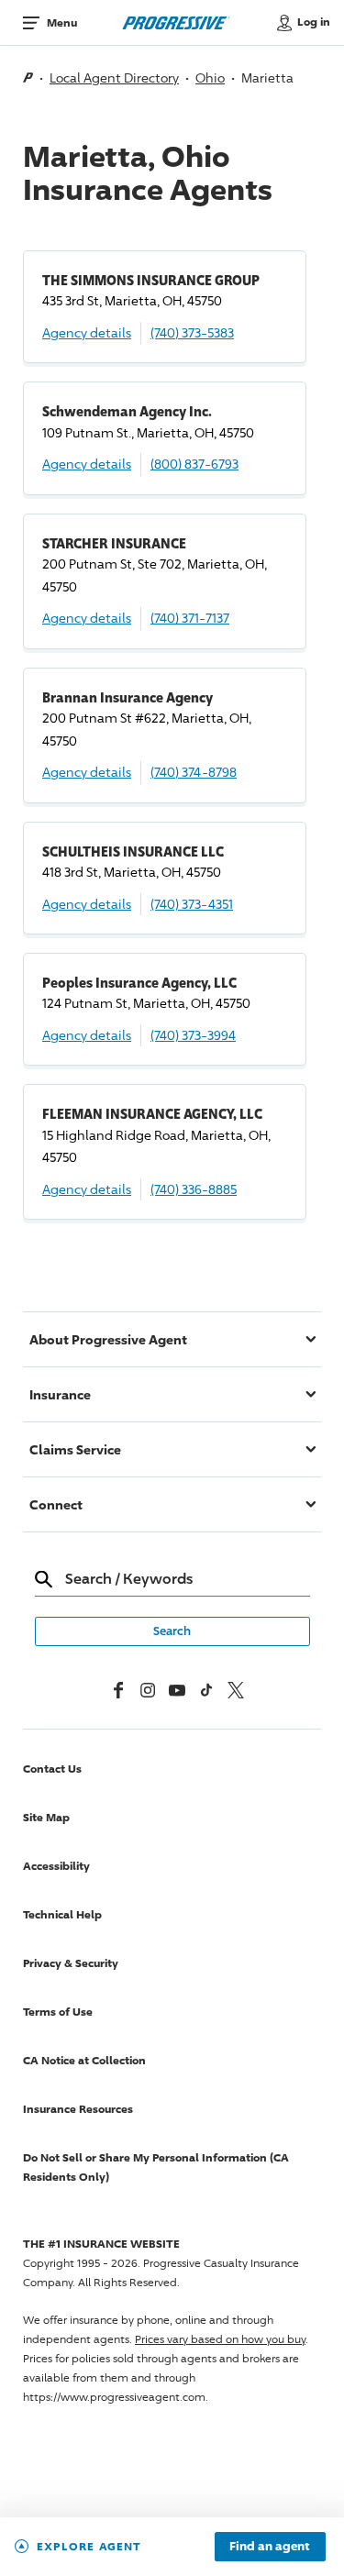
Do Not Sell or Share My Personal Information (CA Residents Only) (156, 2167)
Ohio (210, 77)
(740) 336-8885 (194, 1189)
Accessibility (56, 1866)
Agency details (87, 332)
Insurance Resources (78, 2109)
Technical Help (62, 1914)
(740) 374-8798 (194, 772)
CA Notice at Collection (84, 2060)
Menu (62, 22)
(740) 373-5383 (192, 332)
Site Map (46, 1817)
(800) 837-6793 (194, 464)
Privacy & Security (71, 1963)
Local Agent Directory (114, 77)
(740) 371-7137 (190, 618)
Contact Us (52, 1769)
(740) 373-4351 (192, 904)
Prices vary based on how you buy (220, 2339)
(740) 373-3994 (193, 1035)
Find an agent (270, 2547)
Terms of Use (58, 2012)
